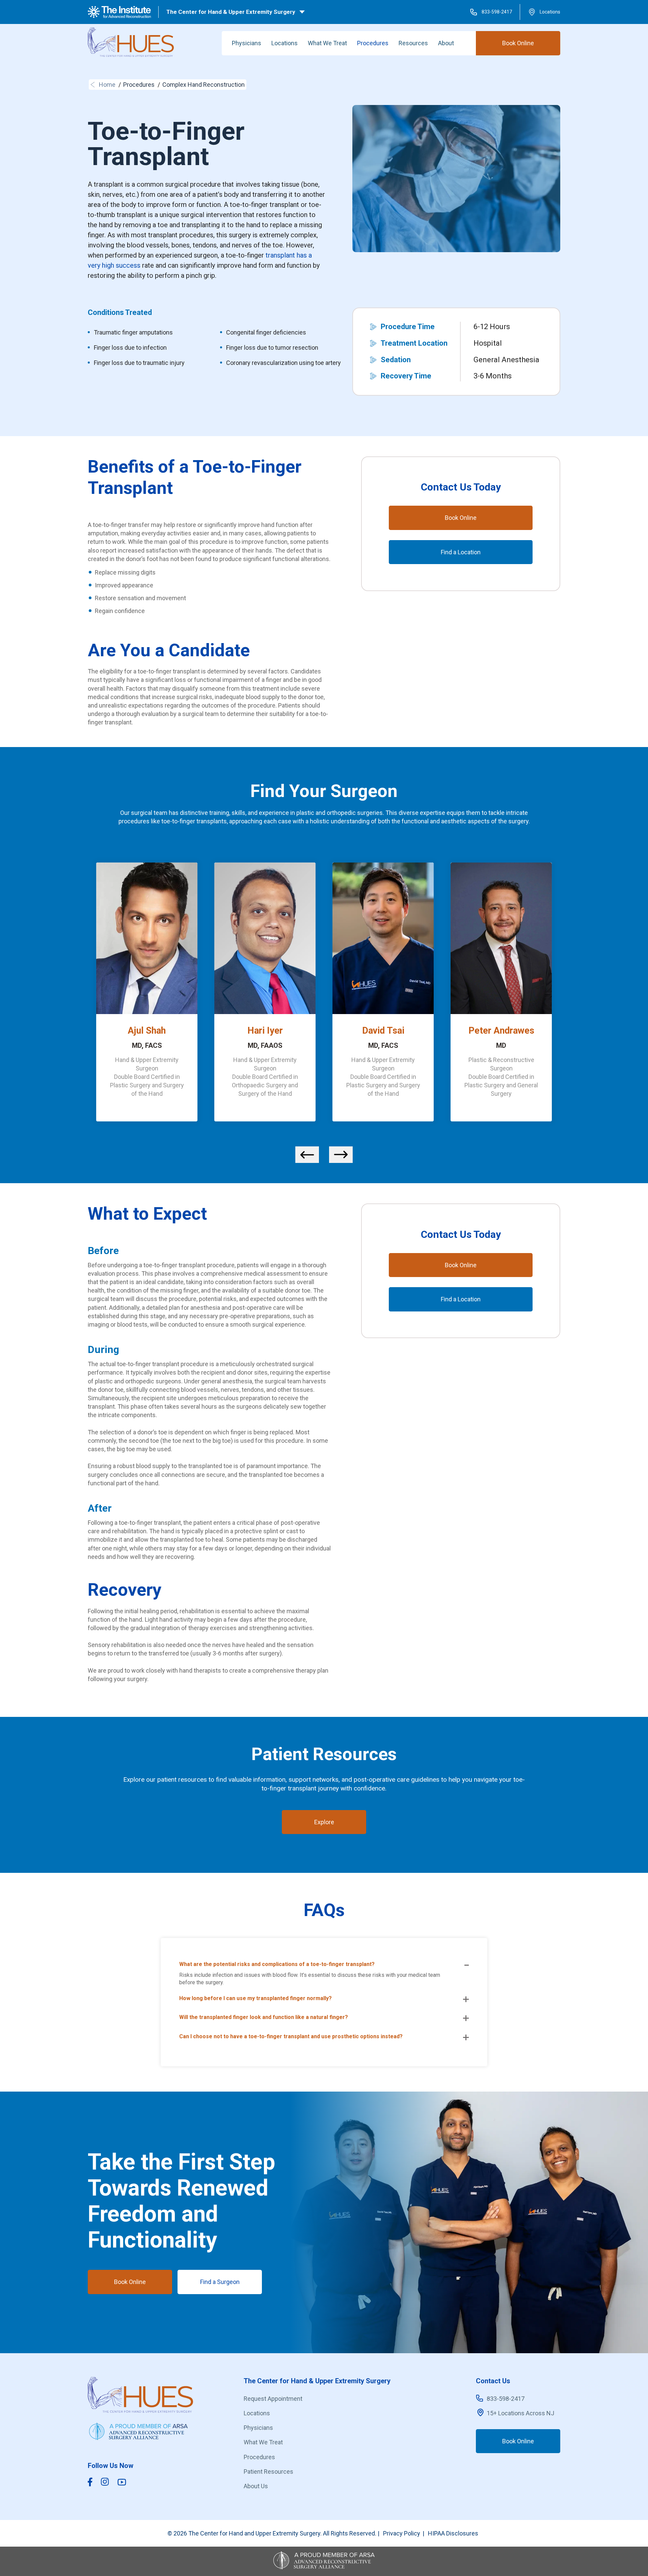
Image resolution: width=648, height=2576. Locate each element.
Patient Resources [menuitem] (268, 2472)
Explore (324, 1822)
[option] (147, 995)
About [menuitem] (446, 43)
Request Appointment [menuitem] (273, 2399)
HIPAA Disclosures (453, 2533)
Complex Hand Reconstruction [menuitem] (204, 85)
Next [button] (341, 1155)
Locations (550, 12)
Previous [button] (307, 1155)
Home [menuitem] (107, 85)
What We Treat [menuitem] (327, 43)
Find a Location (461, 552)
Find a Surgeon (220, 2282)
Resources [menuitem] (413, 43)
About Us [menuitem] (256, 2486)
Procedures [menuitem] (373, 43)
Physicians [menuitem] (247, 43)
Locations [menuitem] (285, 43)
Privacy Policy (402, 2533)
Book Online (518, 43)
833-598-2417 (497, 12)
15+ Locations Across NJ (520, 2413)
